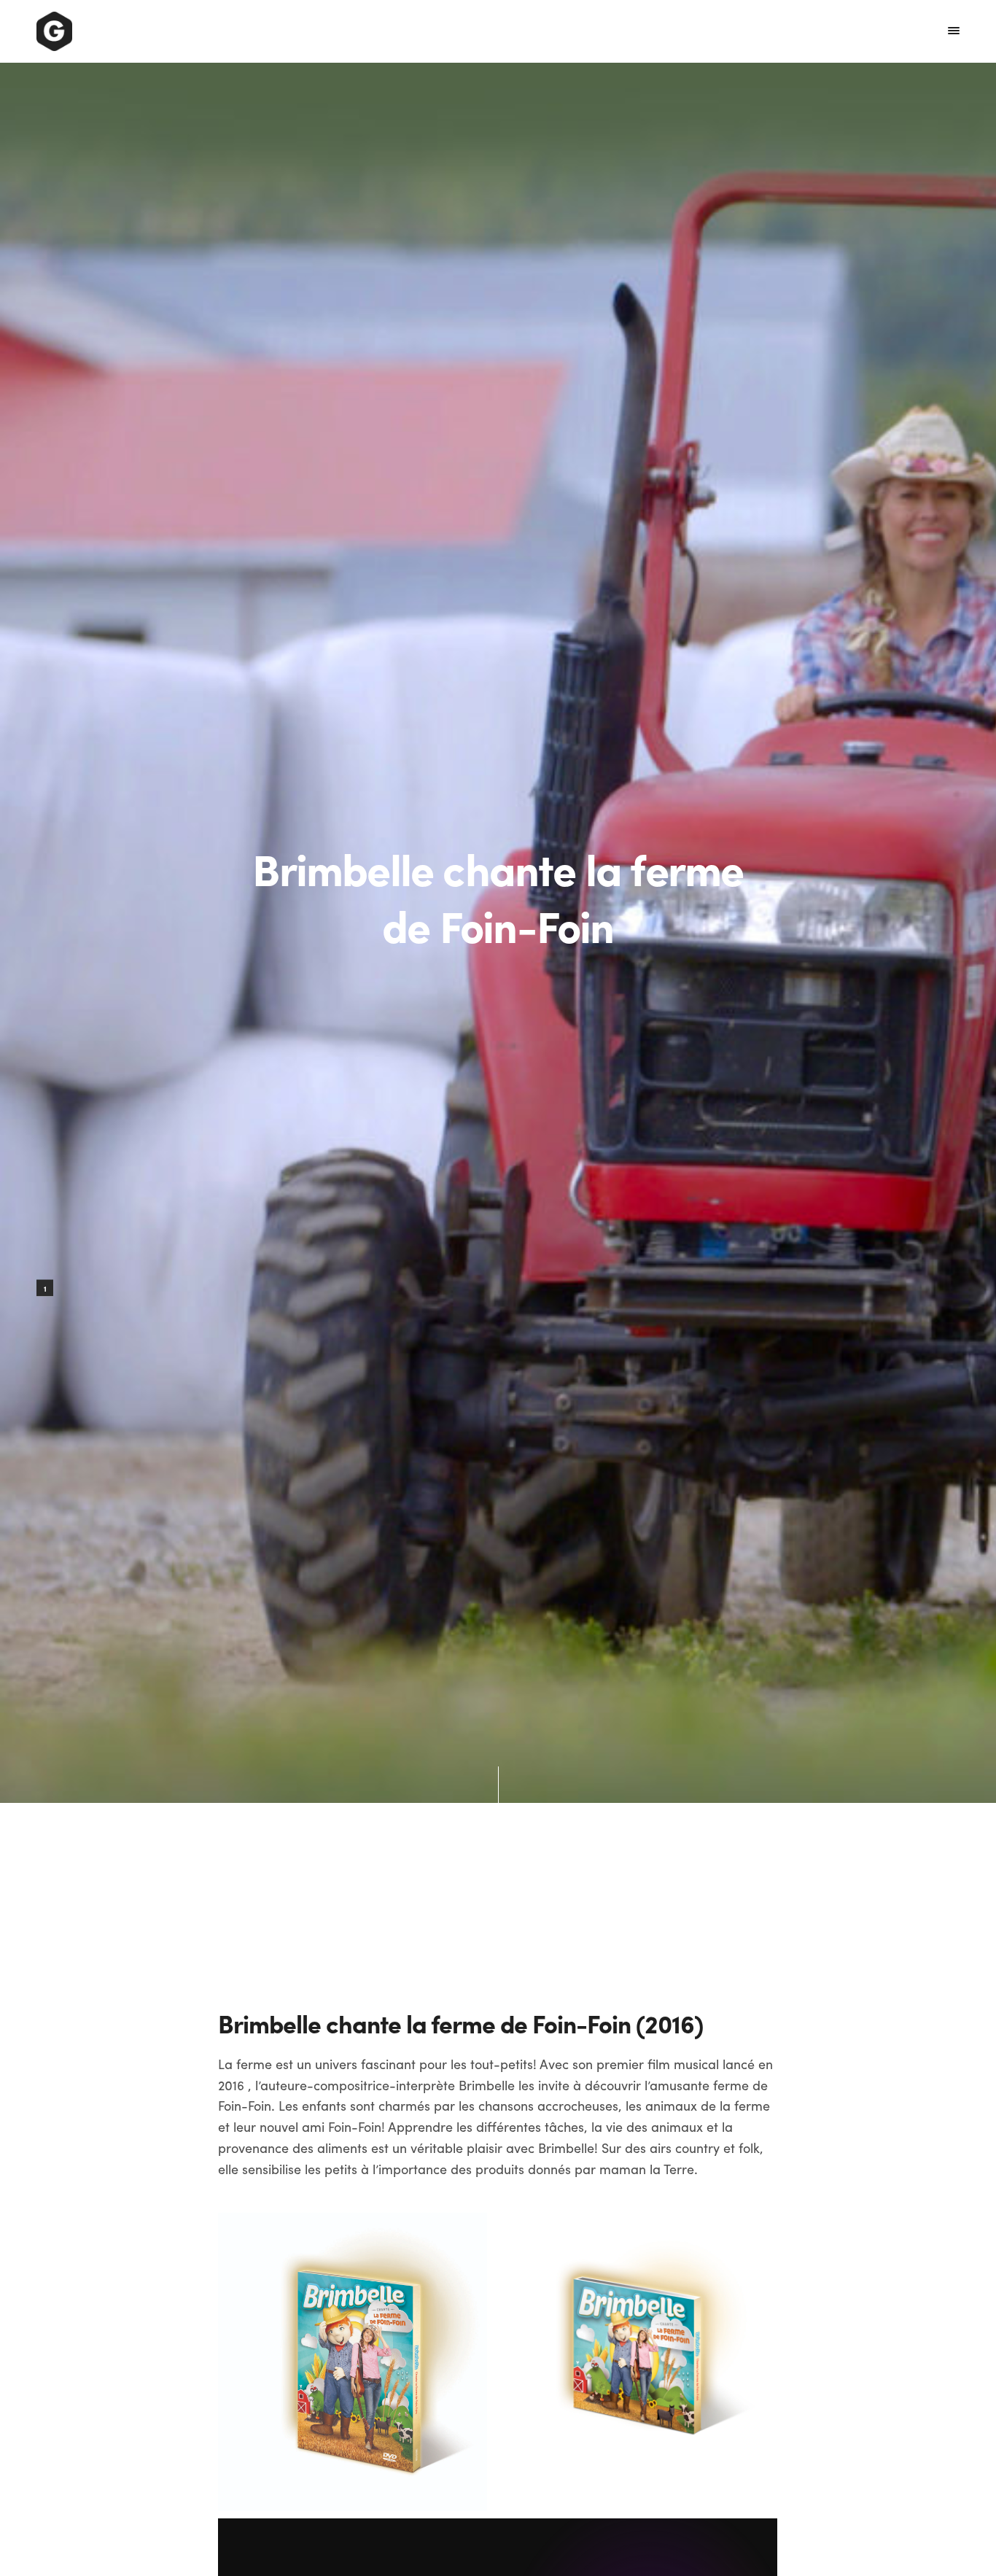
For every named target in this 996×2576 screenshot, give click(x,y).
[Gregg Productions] (54, 31)
